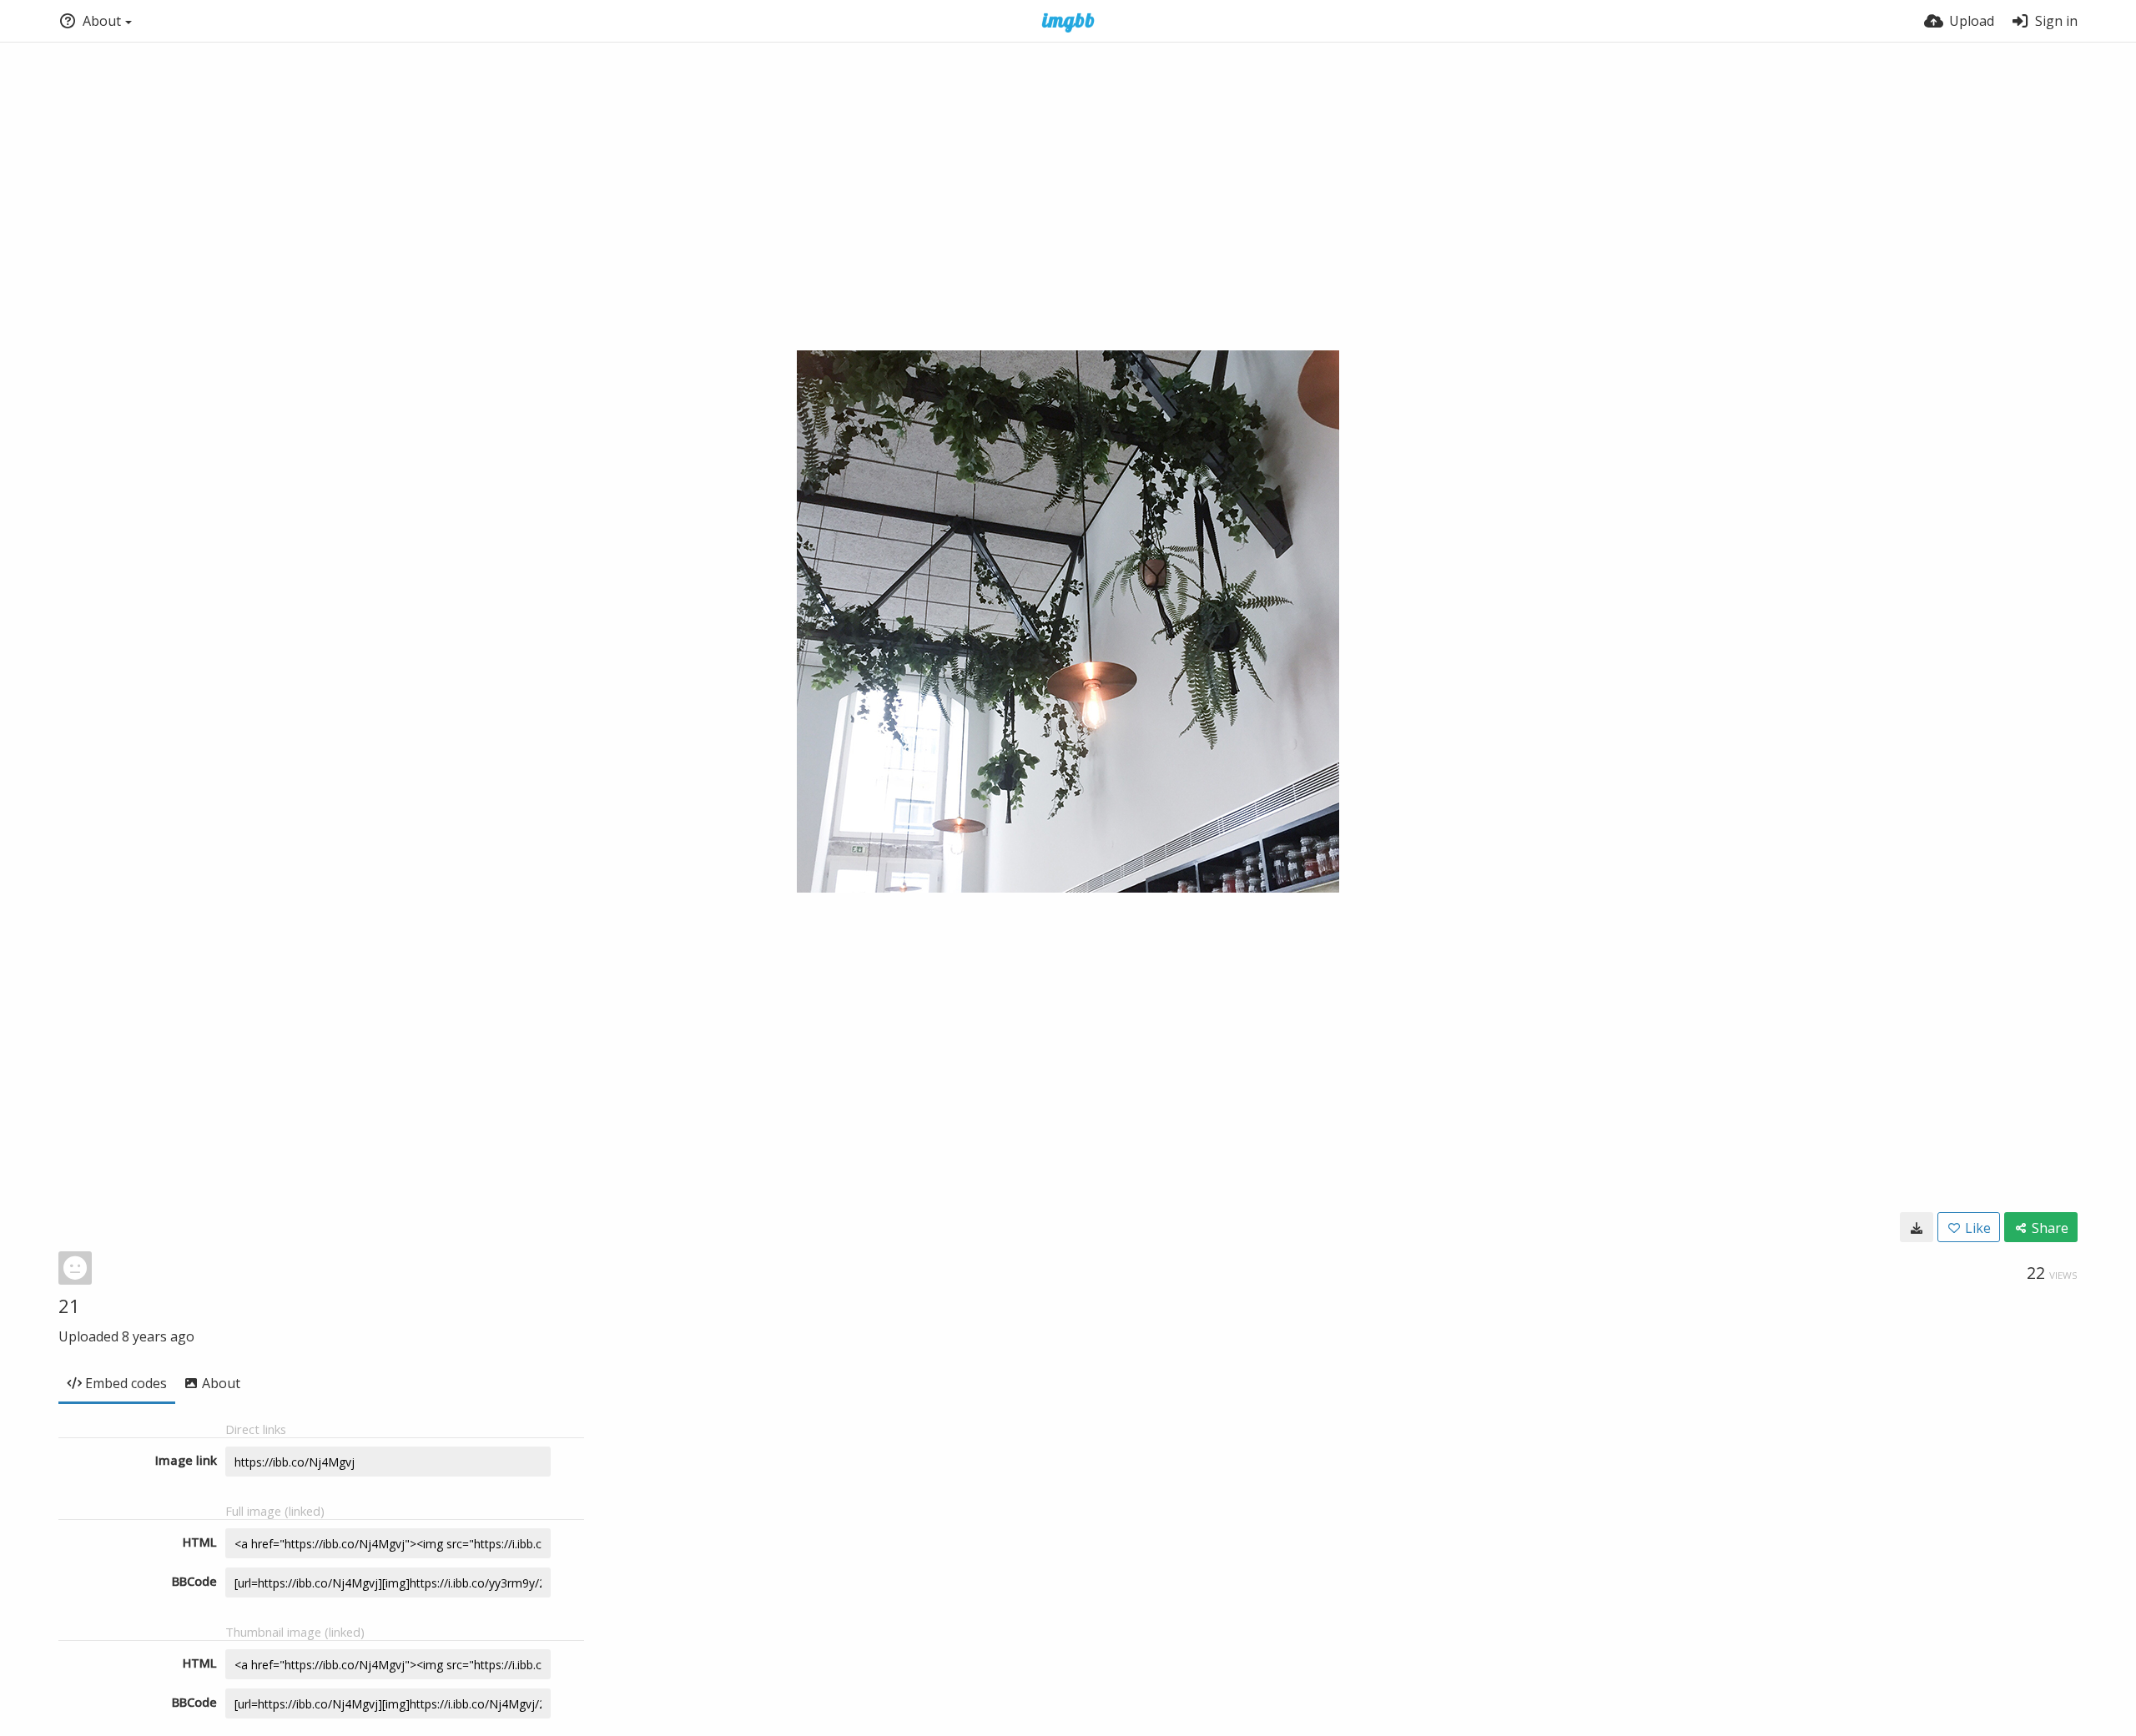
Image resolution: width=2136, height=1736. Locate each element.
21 (69, 1306)
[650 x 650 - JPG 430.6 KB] (1917, 1227)
